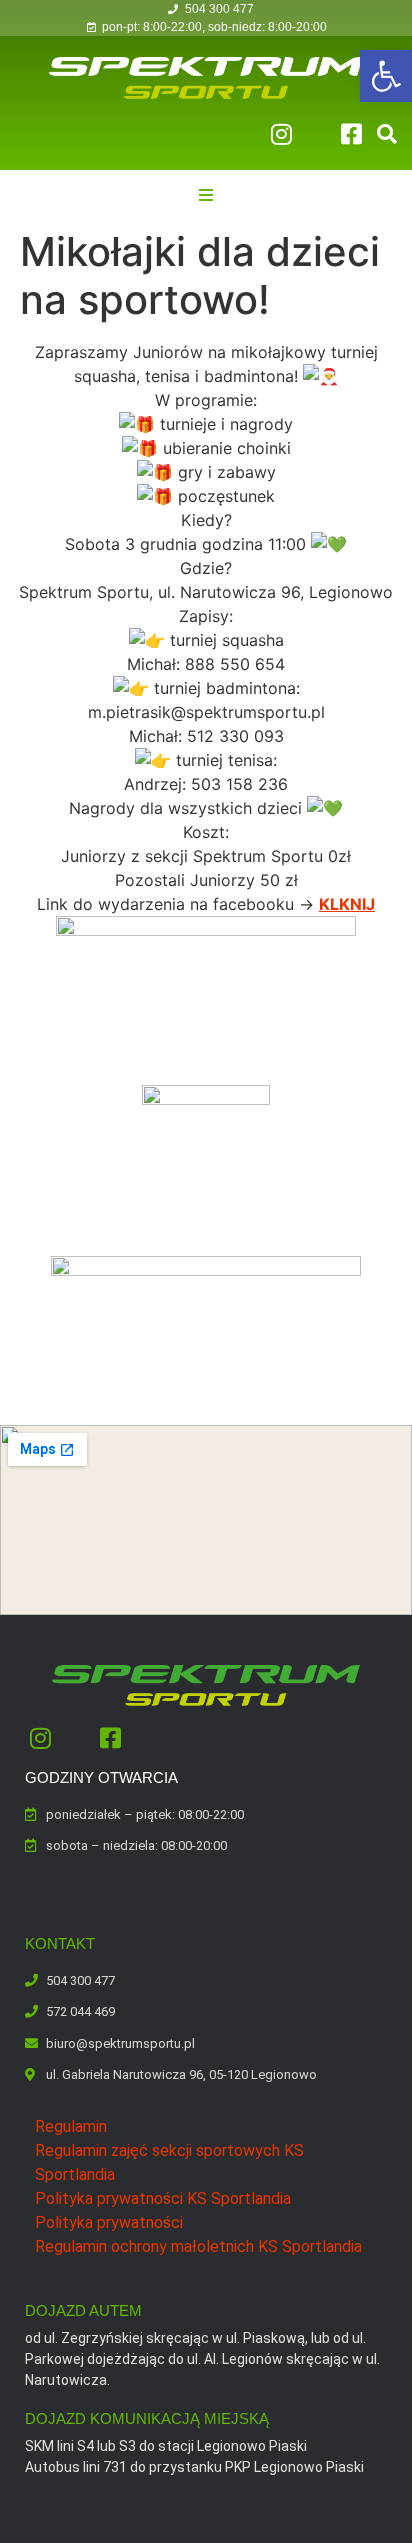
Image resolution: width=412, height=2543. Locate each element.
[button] (386, 76)
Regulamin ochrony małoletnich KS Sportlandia (198, 2246)
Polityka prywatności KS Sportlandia (163, 2198)
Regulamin (71, 2126)
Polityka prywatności (109, 2222)
